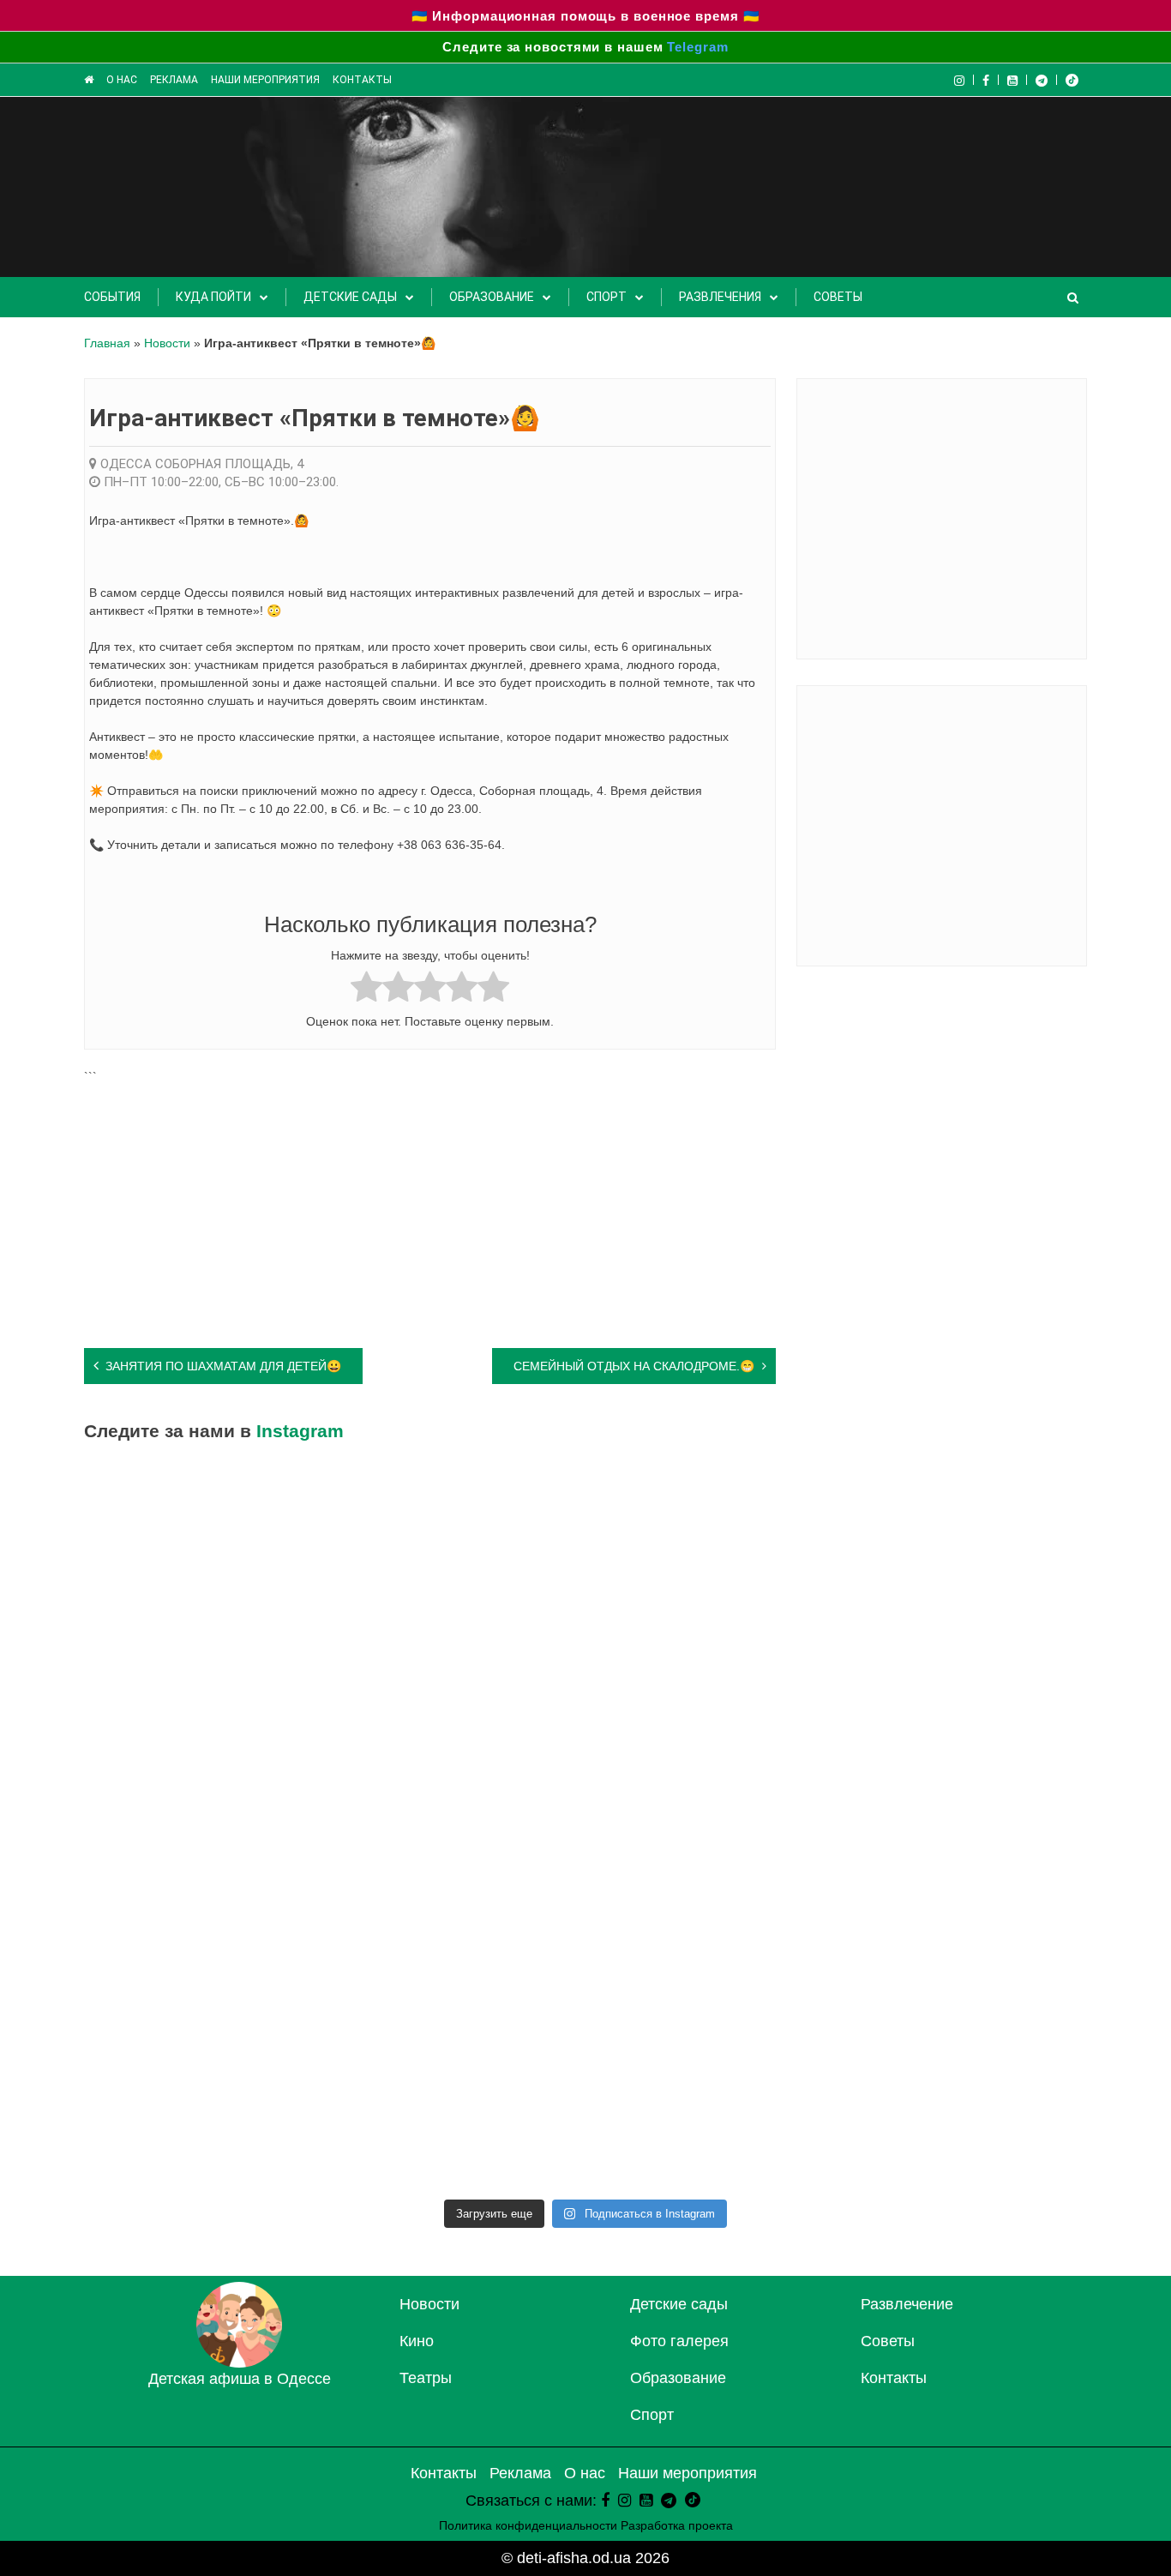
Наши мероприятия (265, 80)
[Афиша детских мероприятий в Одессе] (239, 2362)
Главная (107, 343)
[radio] (366, 989)
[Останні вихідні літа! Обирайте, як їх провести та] (712, 1538)
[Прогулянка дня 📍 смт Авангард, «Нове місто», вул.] (460, 2116)
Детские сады (350, 297)
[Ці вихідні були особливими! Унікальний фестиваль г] (207, 1827)
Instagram (300, 1431)
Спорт (607, 297)
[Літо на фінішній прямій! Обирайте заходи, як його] (712, 1971)
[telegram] (1042, 80)
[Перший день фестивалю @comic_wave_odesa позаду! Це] (207, 1971)
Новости (167, 343)
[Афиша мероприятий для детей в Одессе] (89, 80)
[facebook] (605, 2501)
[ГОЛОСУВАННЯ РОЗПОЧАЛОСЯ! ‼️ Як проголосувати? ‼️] (460, 1827)
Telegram (697, 47)
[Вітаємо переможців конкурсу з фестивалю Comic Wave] (460, 1682)
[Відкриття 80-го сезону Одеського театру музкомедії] (965, 2116)
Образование (492, 297)
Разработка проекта (677, 2525)
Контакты (362, 80)
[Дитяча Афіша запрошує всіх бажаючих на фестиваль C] (460, 1971)
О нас (122, 80)
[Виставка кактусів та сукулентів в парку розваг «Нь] (207, 1538)
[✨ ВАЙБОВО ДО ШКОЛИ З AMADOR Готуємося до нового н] (965, 1538)
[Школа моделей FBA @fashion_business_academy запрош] (965, 1971)
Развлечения (720, 297)
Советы (838, 297)
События (112, 297)
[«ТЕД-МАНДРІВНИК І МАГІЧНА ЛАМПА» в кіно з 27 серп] (712, 1682)
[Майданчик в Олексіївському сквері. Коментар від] (207, 1682)
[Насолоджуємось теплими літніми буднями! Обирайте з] (965, 1827)
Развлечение (907, 2304)
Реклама (174, 80)
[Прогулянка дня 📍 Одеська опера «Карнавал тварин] (460, 1538)
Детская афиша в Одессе (240, 2379)
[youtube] (1013, 80)
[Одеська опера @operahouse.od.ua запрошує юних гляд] (712, 2116)
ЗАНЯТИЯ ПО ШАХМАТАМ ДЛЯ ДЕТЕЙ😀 (223, 1366)
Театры (426, 2378)
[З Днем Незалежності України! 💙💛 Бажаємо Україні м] (712, 1827)
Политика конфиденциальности (528, 2525)
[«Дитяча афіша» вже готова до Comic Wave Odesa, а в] (207, 2116)
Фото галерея (679, 2341)
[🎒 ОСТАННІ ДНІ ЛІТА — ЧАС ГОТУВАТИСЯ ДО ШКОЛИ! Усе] (965, 1682)
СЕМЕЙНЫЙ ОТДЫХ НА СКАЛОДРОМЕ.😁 (634, 1366)
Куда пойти (213, 297)
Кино (417, 2341)
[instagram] (625, 2501)
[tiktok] (1072, 80)
